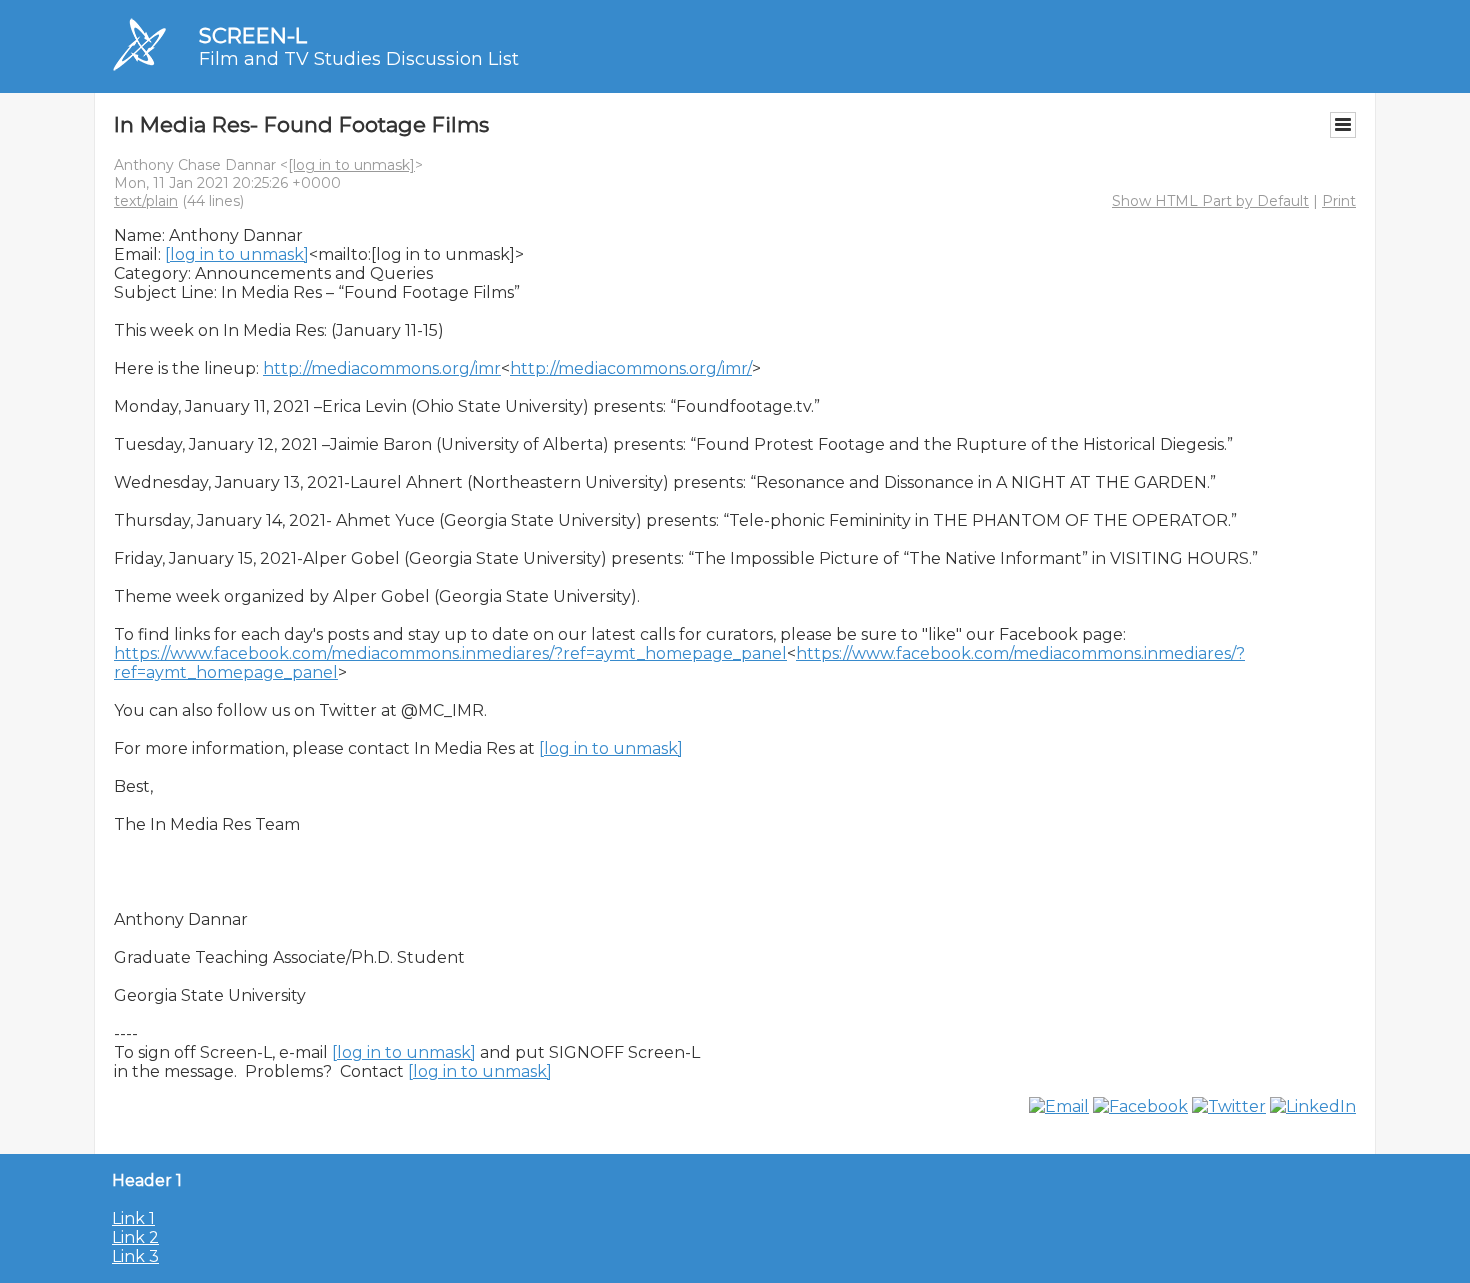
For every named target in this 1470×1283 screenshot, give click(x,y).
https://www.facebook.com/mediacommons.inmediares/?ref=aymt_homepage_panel (450, 653)
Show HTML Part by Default (1210, 201)
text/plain (146, 201)
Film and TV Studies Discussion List (359, 59)
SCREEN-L (253, 35)
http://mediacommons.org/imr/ (631, 368)
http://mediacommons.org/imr (382, 368)
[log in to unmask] (351, 165)
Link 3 (135, 1256)
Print (1339, 201)
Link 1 (133, 1218)
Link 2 (135, 1237)
